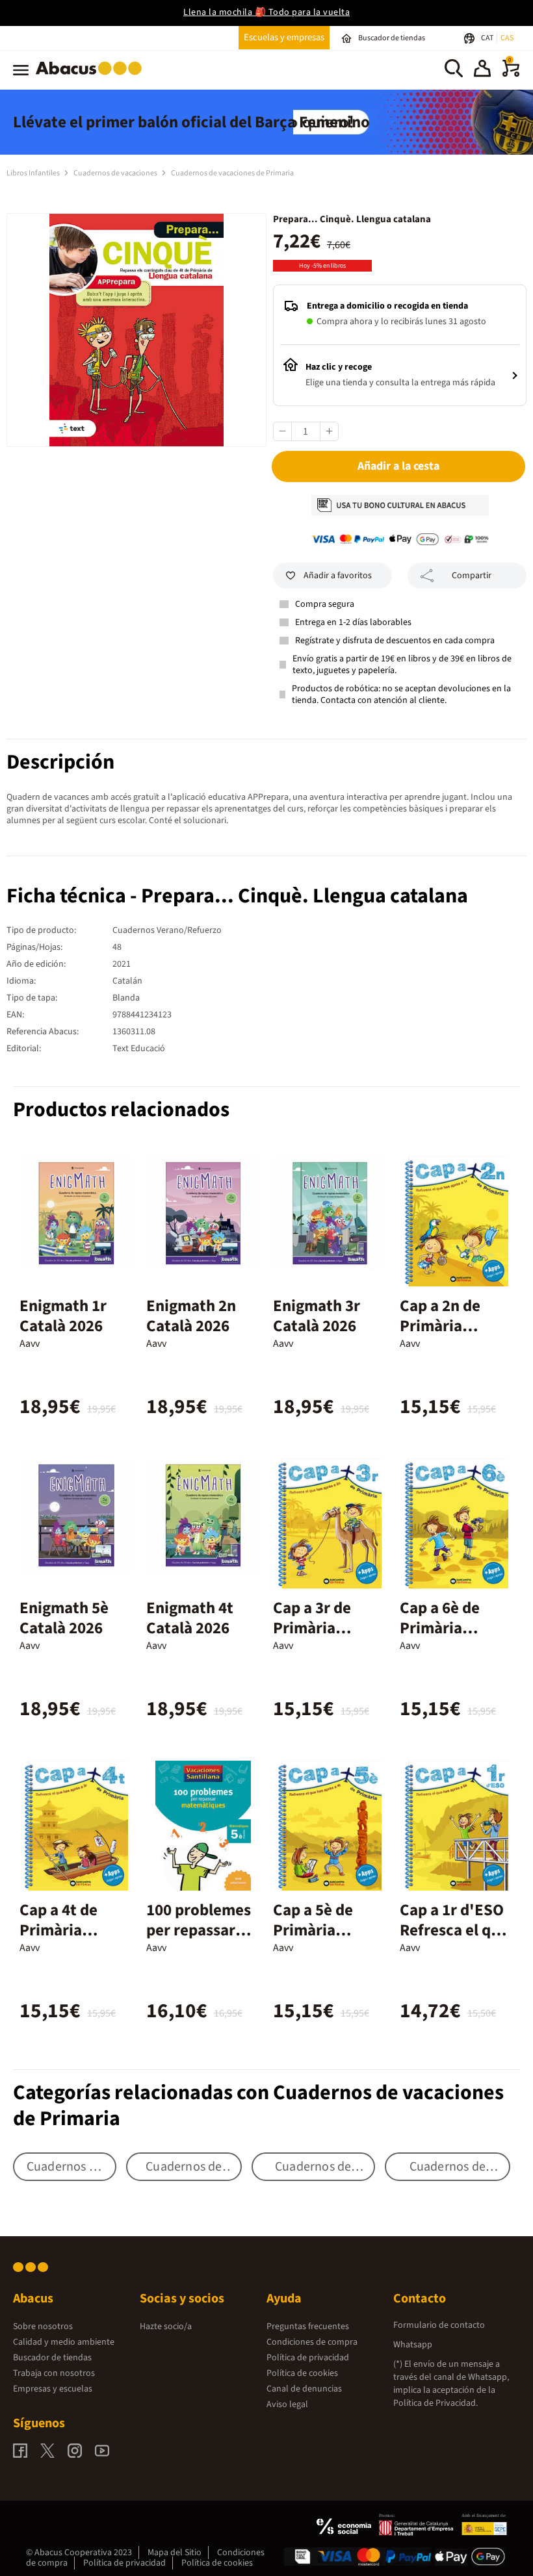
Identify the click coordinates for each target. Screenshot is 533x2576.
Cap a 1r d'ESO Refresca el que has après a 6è (454, 1930)
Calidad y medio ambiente (64, 2342)
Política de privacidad (308, 2358)
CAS (507, 38)
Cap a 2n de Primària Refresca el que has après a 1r (454, 1336)
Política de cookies (302, 2373)
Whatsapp (413, 2345)
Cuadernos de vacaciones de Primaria (232, 173)
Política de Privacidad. (435, 2403)
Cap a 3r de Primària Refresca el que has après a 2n (327, 1638)
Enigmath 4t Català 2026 (190, 1618)
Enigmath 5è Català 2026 (64, 1618)
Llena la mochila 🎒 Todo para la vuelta (266, 12)
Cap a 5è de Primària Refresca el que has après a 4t (327, 1940)
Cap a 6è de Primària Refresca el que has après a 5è (454, 1638)
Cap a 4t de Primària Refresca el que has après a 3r (74, 1940)
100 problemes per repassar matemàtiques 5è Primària (199, 1940)
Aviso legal (287, 2404)
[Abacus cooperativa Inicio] (92, 77)
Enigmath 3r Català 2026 (317, 1316)
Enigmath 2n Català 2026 (191, 1316)
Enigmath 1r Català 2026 (63, 1316)
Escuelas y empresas (284, 37)
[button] (482, 70)
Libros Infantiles (34, 173)
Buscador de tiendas (52, 2358)
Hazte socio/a (166, 2327)
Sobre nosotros (43, 2327)
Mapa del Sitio (175, 2553)
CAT (488, 38)
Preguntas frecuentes (308, 2327)
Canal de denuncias (304, 2389)
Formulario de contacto (439, 2325)
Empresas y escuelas (53, 2389)
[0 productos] (511, 74)
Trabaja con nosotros (54, 2373)
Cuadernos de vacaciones (116, 173)
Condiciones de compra (312, 2342)
